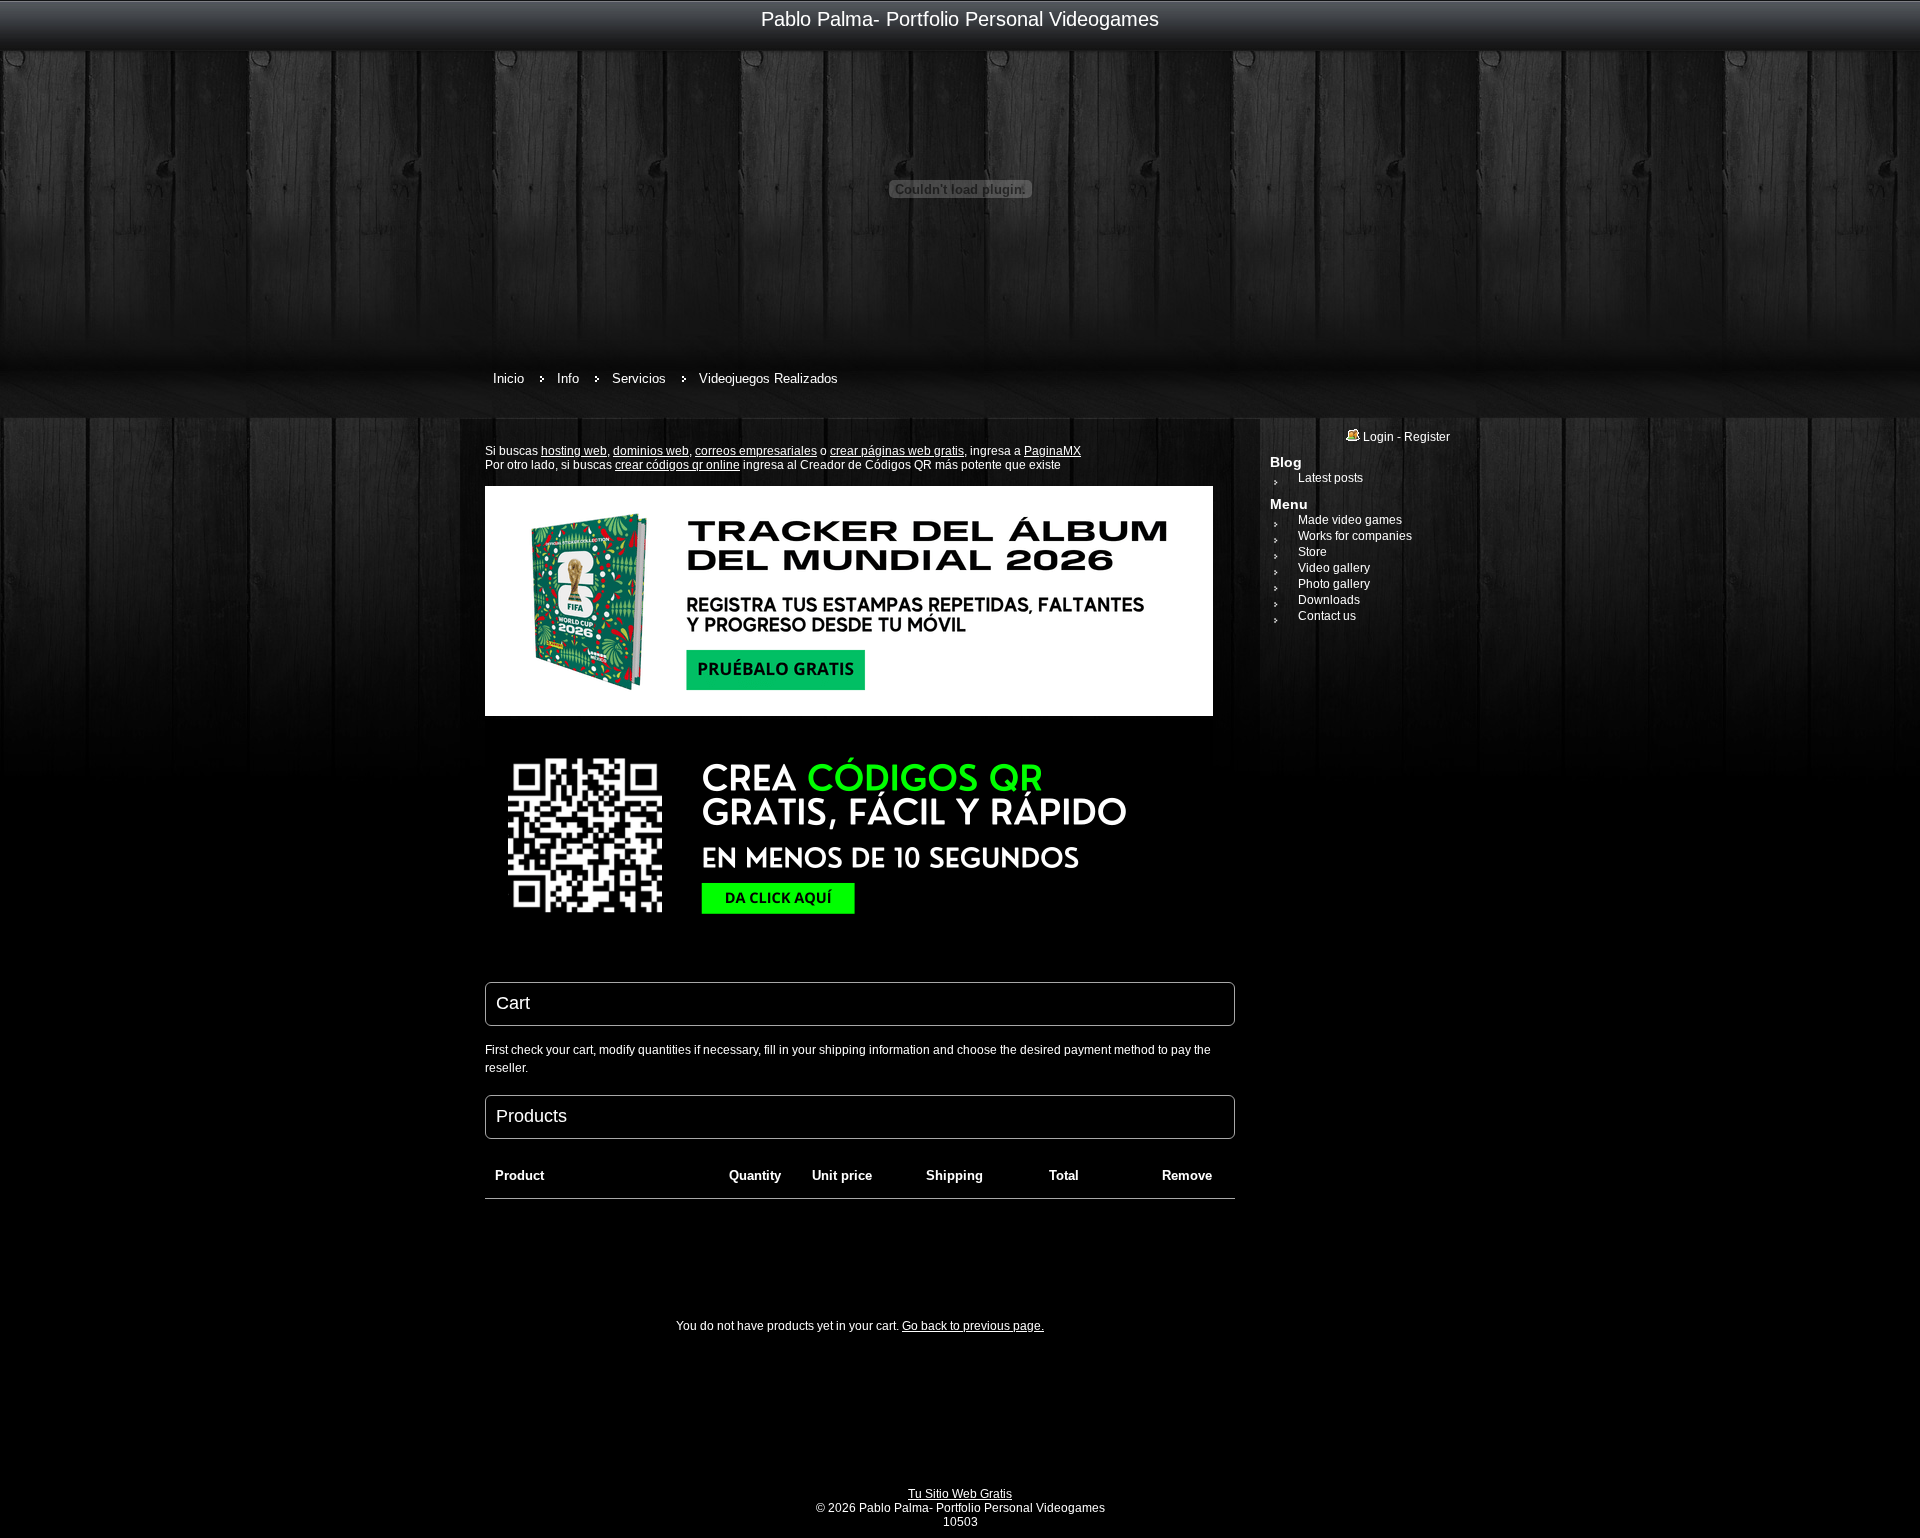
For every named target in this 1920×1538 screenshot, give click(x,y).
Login (1378, 437)
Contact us (1327, 616)
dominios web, (652, 451)
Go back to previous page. (973, 1326)
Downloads (1329, 600)
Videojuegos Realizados (768, 378)
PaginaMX (1052, 451)
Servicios (639, 378)
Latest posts (1330, 478)
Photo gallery (1334, 584)
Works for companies (1355, 536)
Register (1427, 437)
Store (1312, 552)
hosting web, (575, 451)
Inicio (508, 378)
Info (568, 378)
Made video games (1350, 520)
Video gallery (1334, 568)
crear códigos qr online (677, 465)
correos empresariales (756, 451)
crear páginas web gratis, (898, 451)
